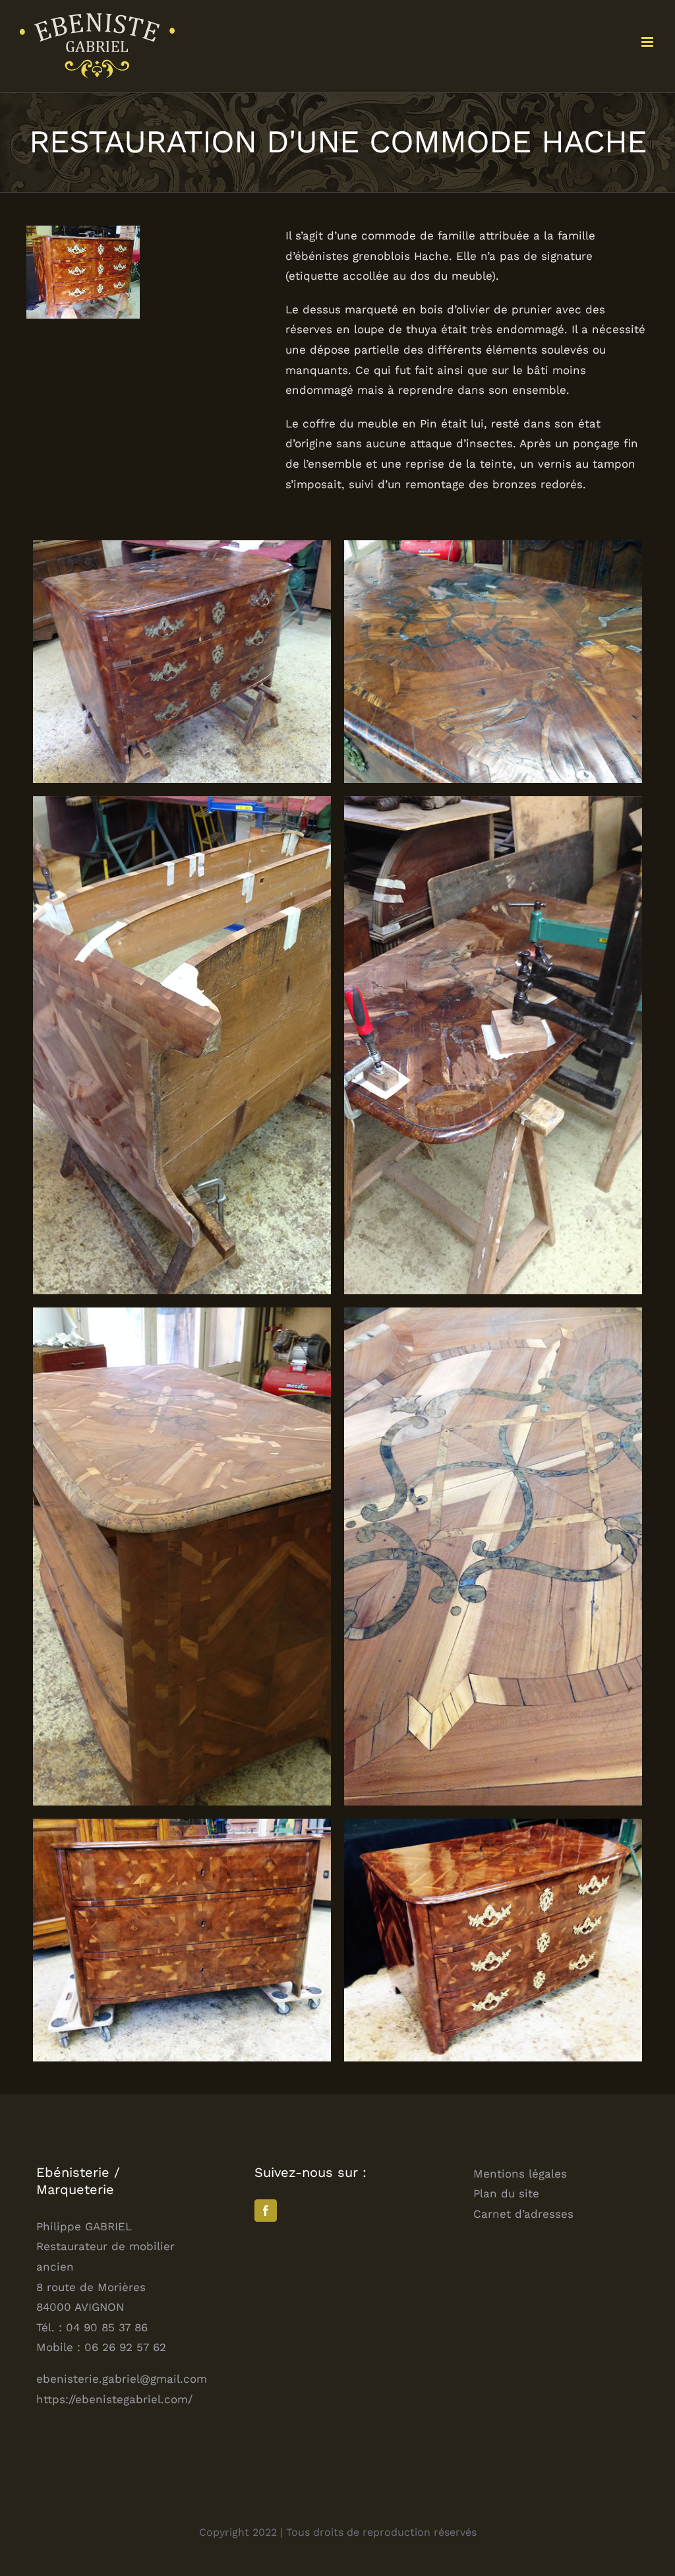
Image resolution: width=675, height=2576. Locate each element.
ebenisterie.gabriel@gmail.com (122, 2379)
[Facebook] (266, 2211)
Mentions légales (520, 2174)
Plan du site (506, 2193)
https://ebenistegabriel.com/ (114, 2399)
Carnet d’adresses (523, 2214)
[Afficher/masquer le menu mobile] (648, 42)
